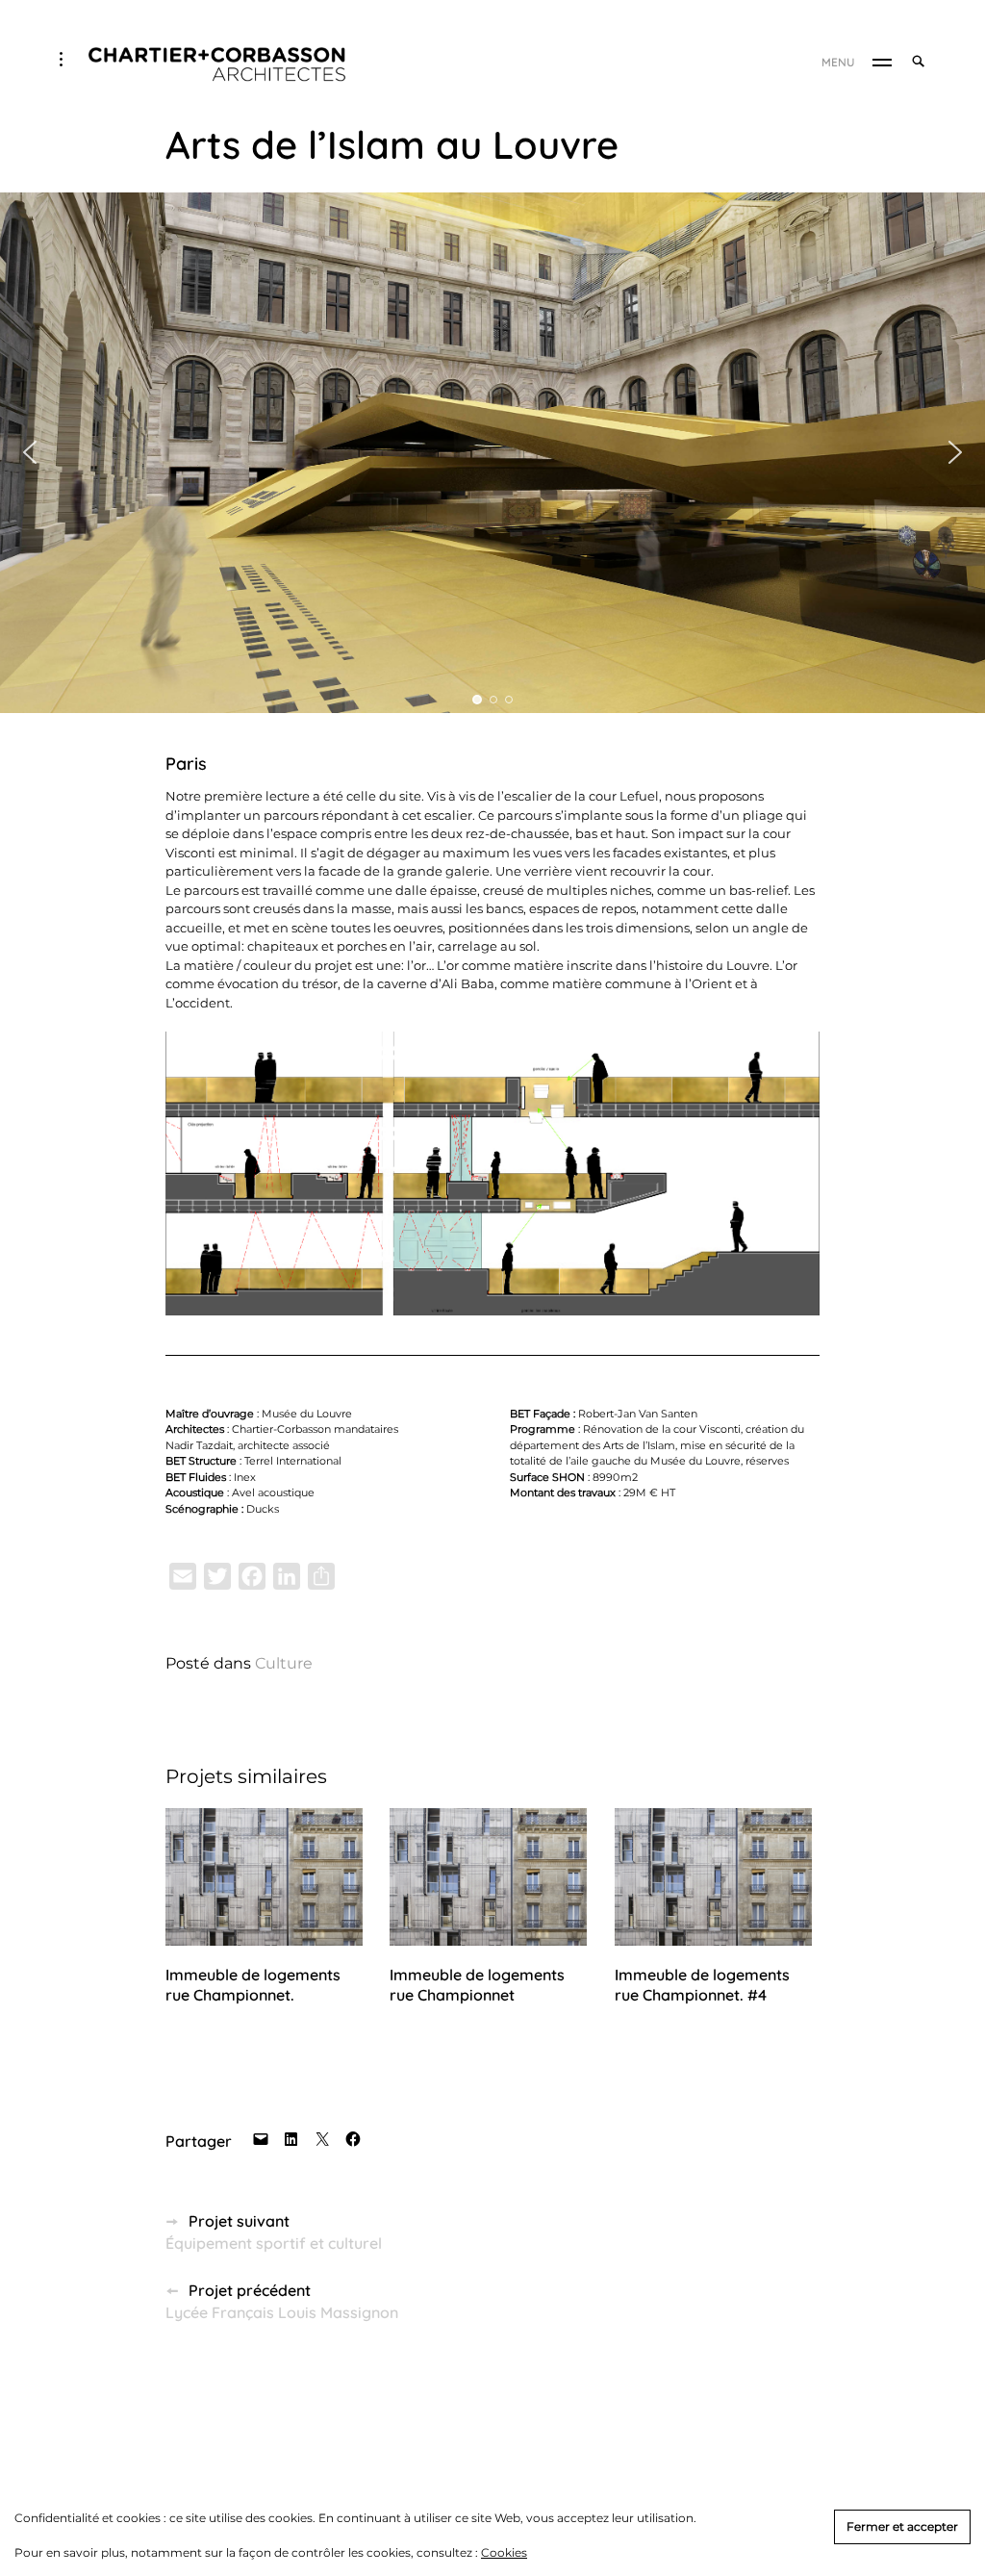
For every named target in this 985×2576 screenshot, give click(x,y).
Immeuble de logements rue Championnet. (253, 1985)
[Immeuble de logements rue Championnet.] (264, 1877)
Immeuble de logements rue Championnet (477, 1985)
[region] (492, 453)
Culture (284, 1663)
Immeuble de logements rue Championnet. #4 (702, 1985)
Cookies (504, 2552)
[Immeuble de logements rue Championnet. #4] (713, 1877)
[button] (30, 452)
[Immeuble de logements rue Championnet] (488, 1877)
